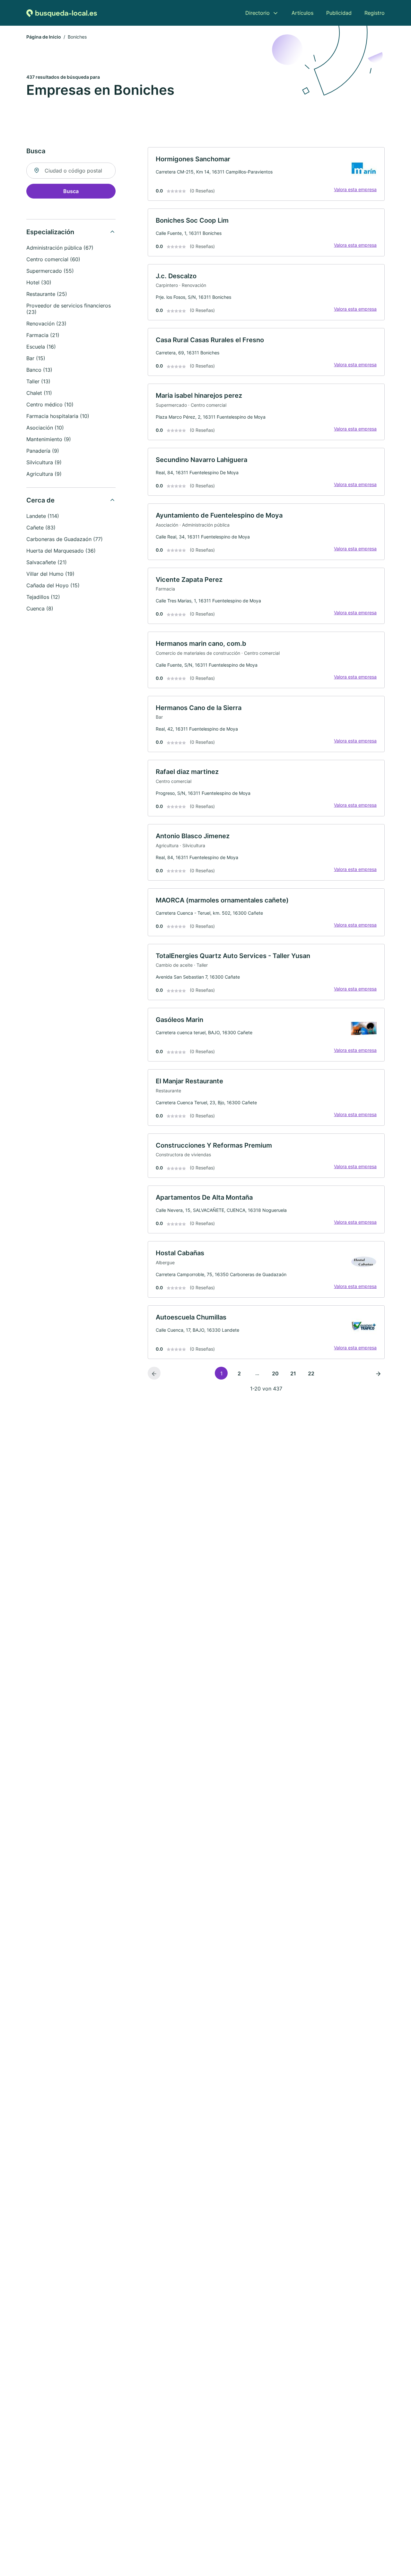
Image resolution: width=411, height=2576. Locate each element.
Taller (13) (38, 381)
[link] (266, 174)
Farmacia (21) (43, 335)
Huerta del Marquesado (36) (61, 551)
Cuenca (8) (40, 608)
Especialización (50, 232)
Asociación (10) (45, 428)
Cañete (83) (41, 528)
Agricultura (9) (44, 474)
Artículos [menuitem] (302, 13)
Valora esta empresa (355, 189)
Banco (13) (39, 370)
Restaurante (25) (47, 294)
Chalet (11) (39, 393)
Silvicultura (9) (44, 462)
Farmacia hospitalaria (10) (58, 416)
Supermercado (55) (50, 271)
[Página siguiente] (378, 1373)
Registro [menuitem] (375, 13)
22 (311, 1373)
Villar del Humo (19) (50, 574)
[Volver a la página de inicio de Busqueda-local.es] (62, 13)
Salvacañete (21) (47, 562)
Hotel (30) (39, 282)
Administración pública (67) (60, 248)
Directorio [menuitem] (258, 13)
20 (275, 1373)
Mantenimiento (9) (49, 439)
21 (293, 1373)
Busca (71, 191)
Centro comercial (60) (53, 259)
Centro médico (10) (50, 404)
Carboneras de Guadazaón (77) (65, 539)
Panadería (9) (43, 451)
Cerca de (40, 500)
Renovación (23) (46, 324)
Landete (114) (43, 516)
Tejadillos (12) (43, 597)
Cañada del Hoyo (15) (53, 585)
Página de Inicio (44, 37)
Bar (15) (36, 358)
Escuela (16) (41, 347)
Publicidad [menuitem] (339, 13)
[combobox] (71, 171)
